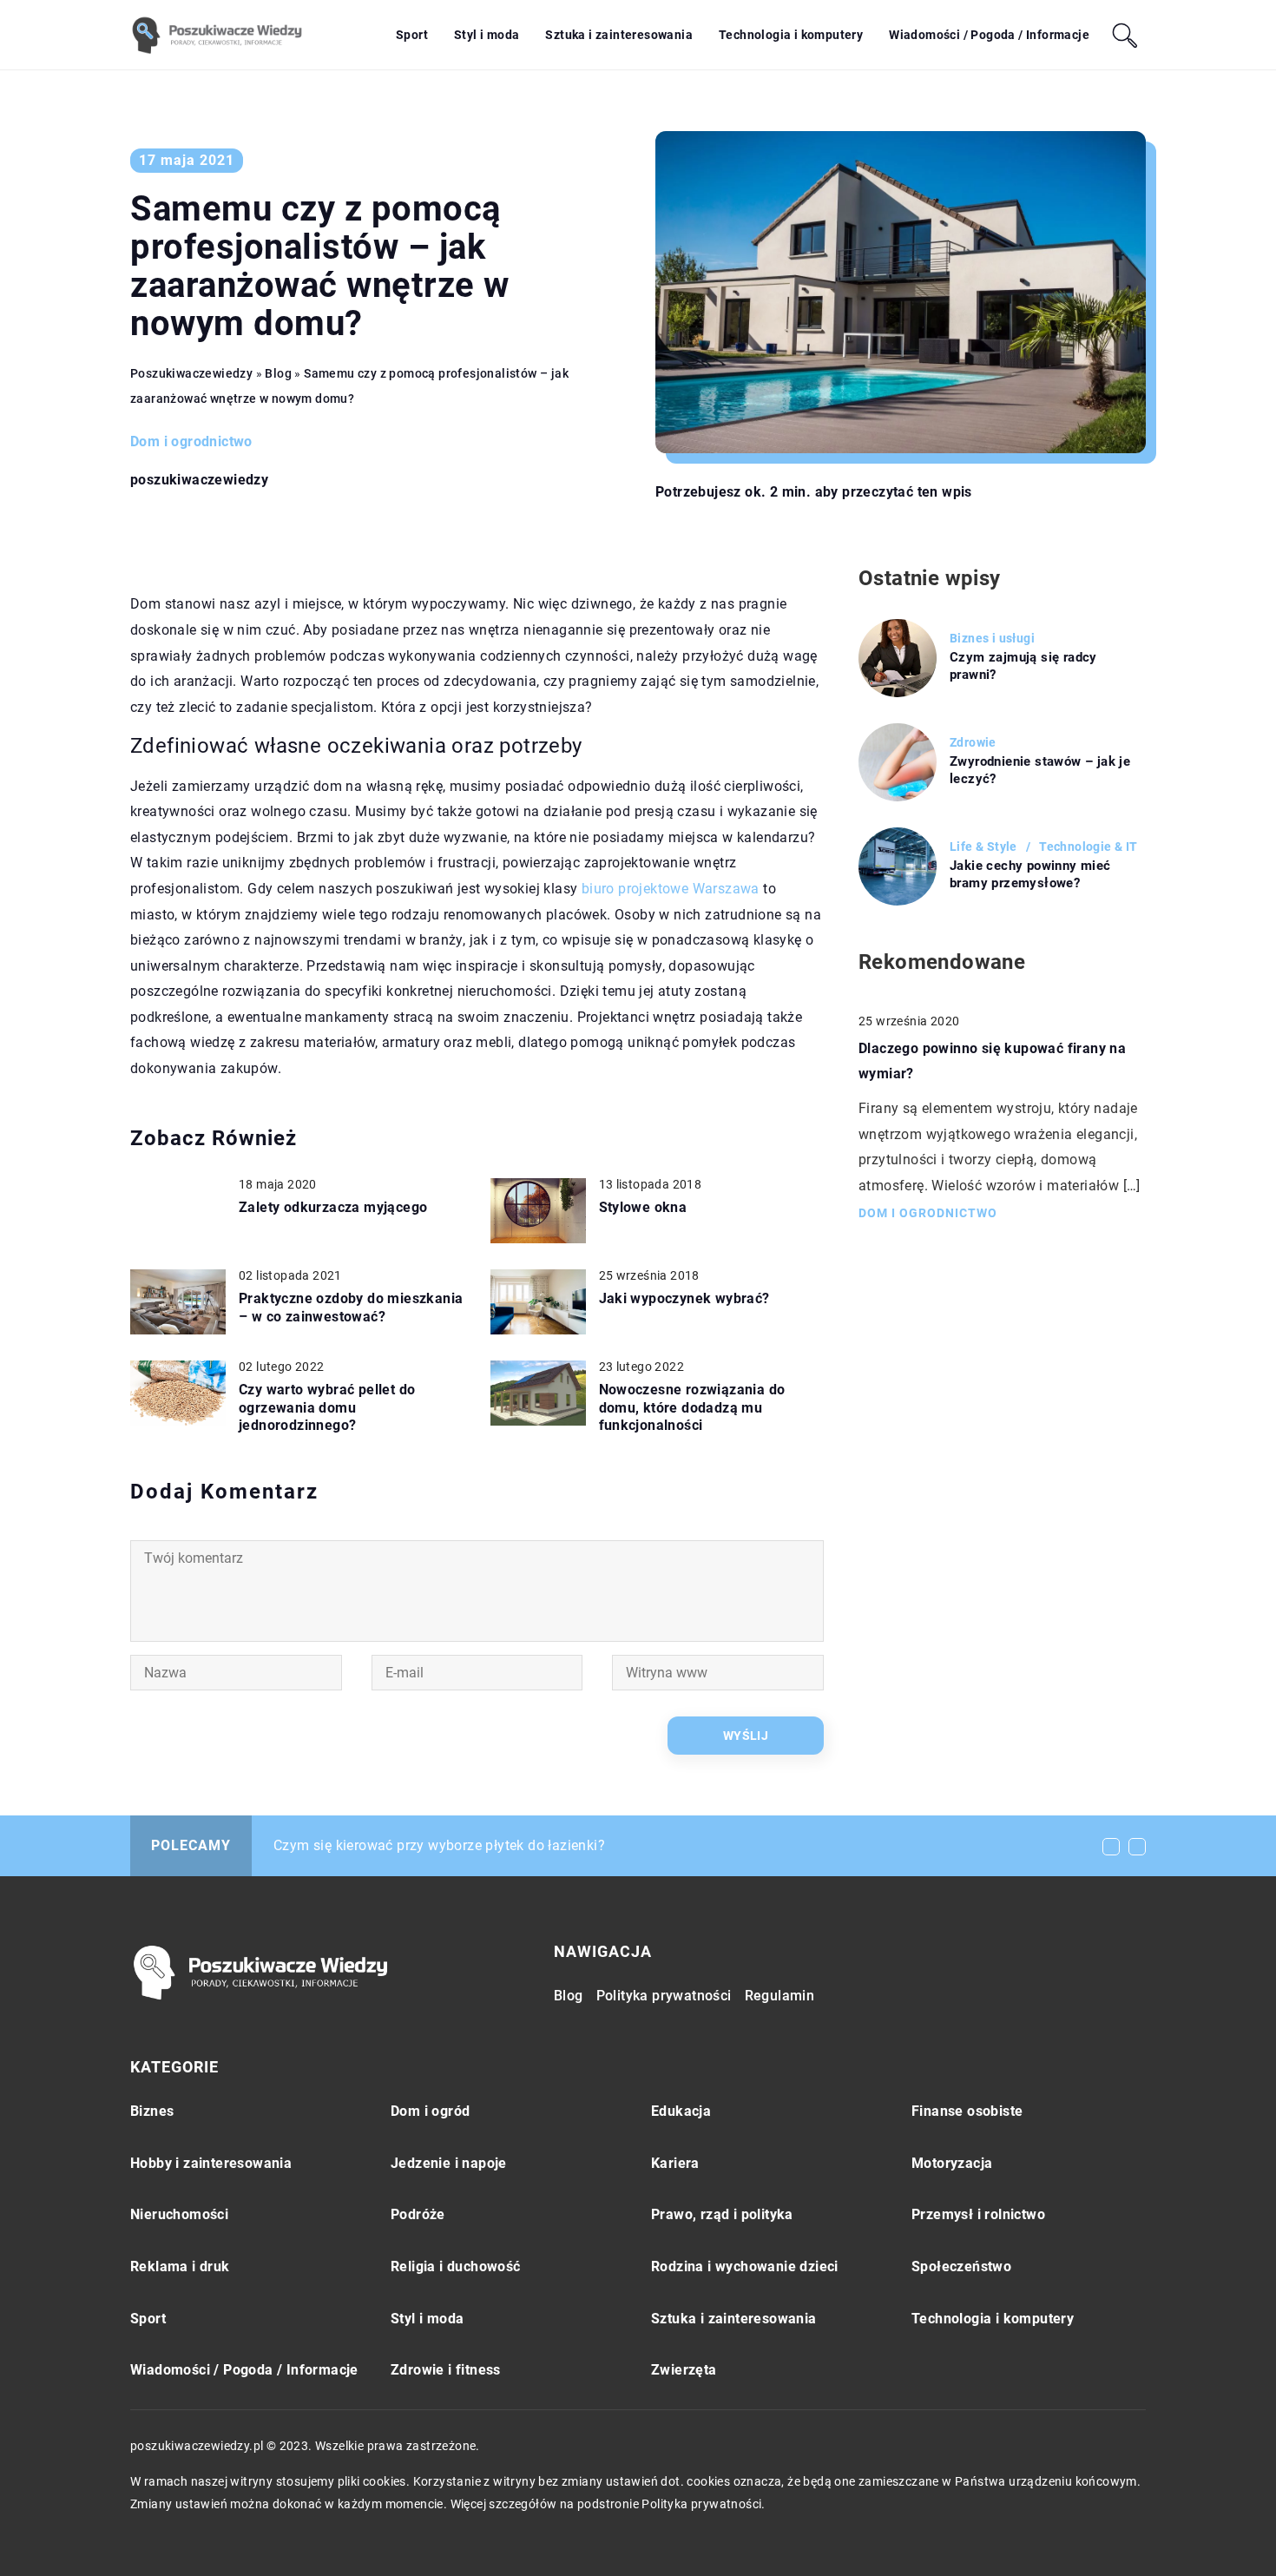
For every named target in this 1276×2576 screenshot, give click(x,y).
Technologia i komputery (791, 35)
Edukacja (681, 2111)
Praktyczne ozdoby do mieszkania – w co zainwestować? (351, 1308)
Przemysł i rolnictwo (978, 2214)
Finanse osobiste (967, 2111)
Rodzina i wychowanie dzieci (745, 2266)
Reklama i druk (180, 2266)
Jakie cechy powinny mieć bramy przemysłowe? (1030, 874)
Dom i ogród (430, 2111)
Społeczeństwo (961, 2266)
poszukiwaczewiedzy (199, 480)
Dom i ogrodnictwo (191, 441)
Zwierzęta (684, 2370)
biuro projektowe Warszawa (671, 889)
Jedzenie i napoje (449, 2163)
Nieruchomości (179, 2214)
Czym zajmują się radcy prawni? (1023, 666)
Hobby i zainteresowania (211, 2163)
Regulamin (780, 1996)
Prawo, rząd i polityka (722, 2214)
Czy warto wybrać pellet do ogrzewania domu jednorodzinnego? (327, 1408)
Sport (412, 35)
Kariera (675, 2163)
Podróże (418, 2214)
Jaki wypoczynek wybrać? (684, 1298)
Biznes (152, 2111)
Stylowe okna (643, 1207)
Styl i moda (487, 35)
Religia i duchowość (456, 2266)
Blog (569, 1996)
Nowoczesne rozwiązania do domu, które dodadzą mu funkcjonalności (692, 1408)
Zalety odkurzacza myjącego (333, 1207)
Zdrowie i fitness (446, 2370)
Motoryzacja (952, 2163)
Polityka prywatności (664, 1996)
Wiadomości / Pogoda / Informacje (989, 35)
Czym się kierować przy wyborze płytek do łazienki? (439, 1845)
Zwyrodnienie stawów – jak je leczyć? (1040, 770)
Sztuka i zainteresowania (619, 35)
